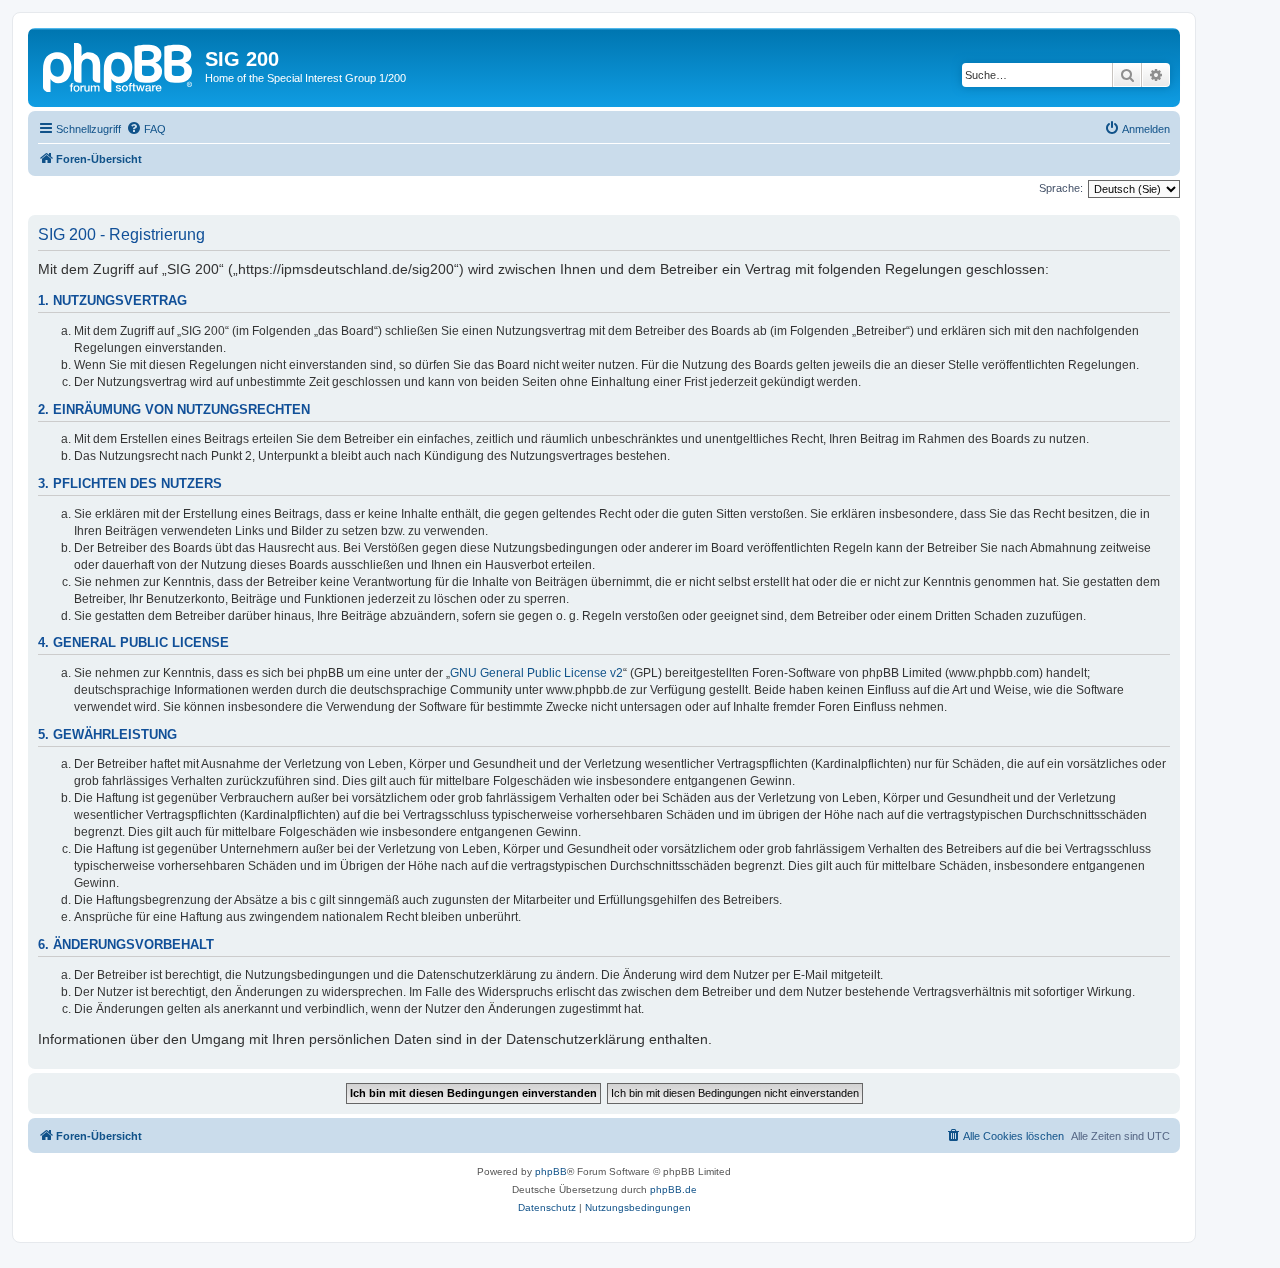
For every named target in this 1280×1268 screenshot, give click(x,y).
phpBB (551, 1171)
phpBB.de (673, 1189)
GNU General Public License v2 (536, 673)
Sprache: (1061, 188)
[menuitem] (146, 129)
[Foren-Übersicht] (119, 65)
